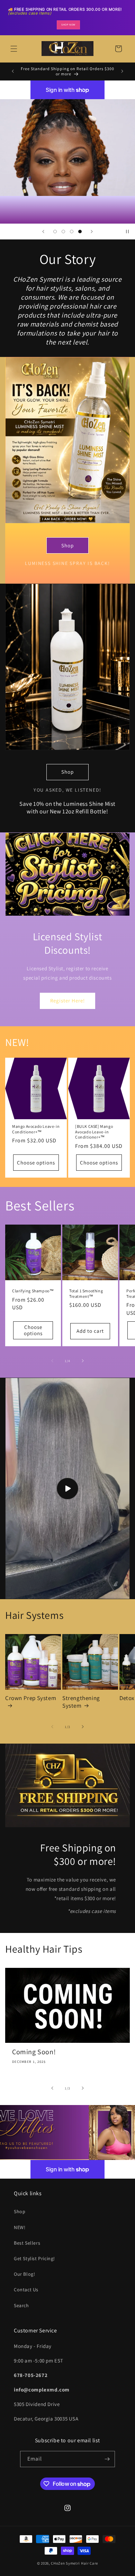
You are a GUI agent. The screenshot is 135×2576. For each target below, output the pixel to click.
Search (21, 2305)
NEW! (20, 2227)
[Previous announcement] (13, 71)
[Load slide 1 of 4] (55, 232)
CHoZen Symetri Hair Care (74, 2563)
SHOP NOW (68, 25)
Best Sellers (27, 2243)
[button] (14, 49)
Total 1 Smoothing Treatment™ (86, 1294)
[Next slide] (92, 232)
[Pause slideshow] (127, 232)
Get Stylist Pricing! (34, 2258)
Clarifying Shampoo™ (33, 1291)
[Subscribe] (107, 2459)
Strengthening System (81, 1702)
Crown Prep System (31, 1698)
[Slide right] (83, 1361)
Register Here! (67, 1001)
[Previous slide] (43, 232)
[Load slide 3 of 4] (72, 232)
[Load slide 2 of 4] (63, 232)
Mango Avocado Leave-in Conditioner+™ (36, 1129)
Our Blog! (24, 2274)
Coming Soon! (34, 2052)
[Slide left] (52, 1361)
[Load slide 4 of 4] (80, 232)
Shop (67, 545)
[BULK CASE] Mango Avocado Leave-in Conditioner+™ (94, 1132)
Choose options (36, 1163)
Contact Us (26, 2290)
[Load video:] (67, 1488)
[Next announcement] (122, 71)
